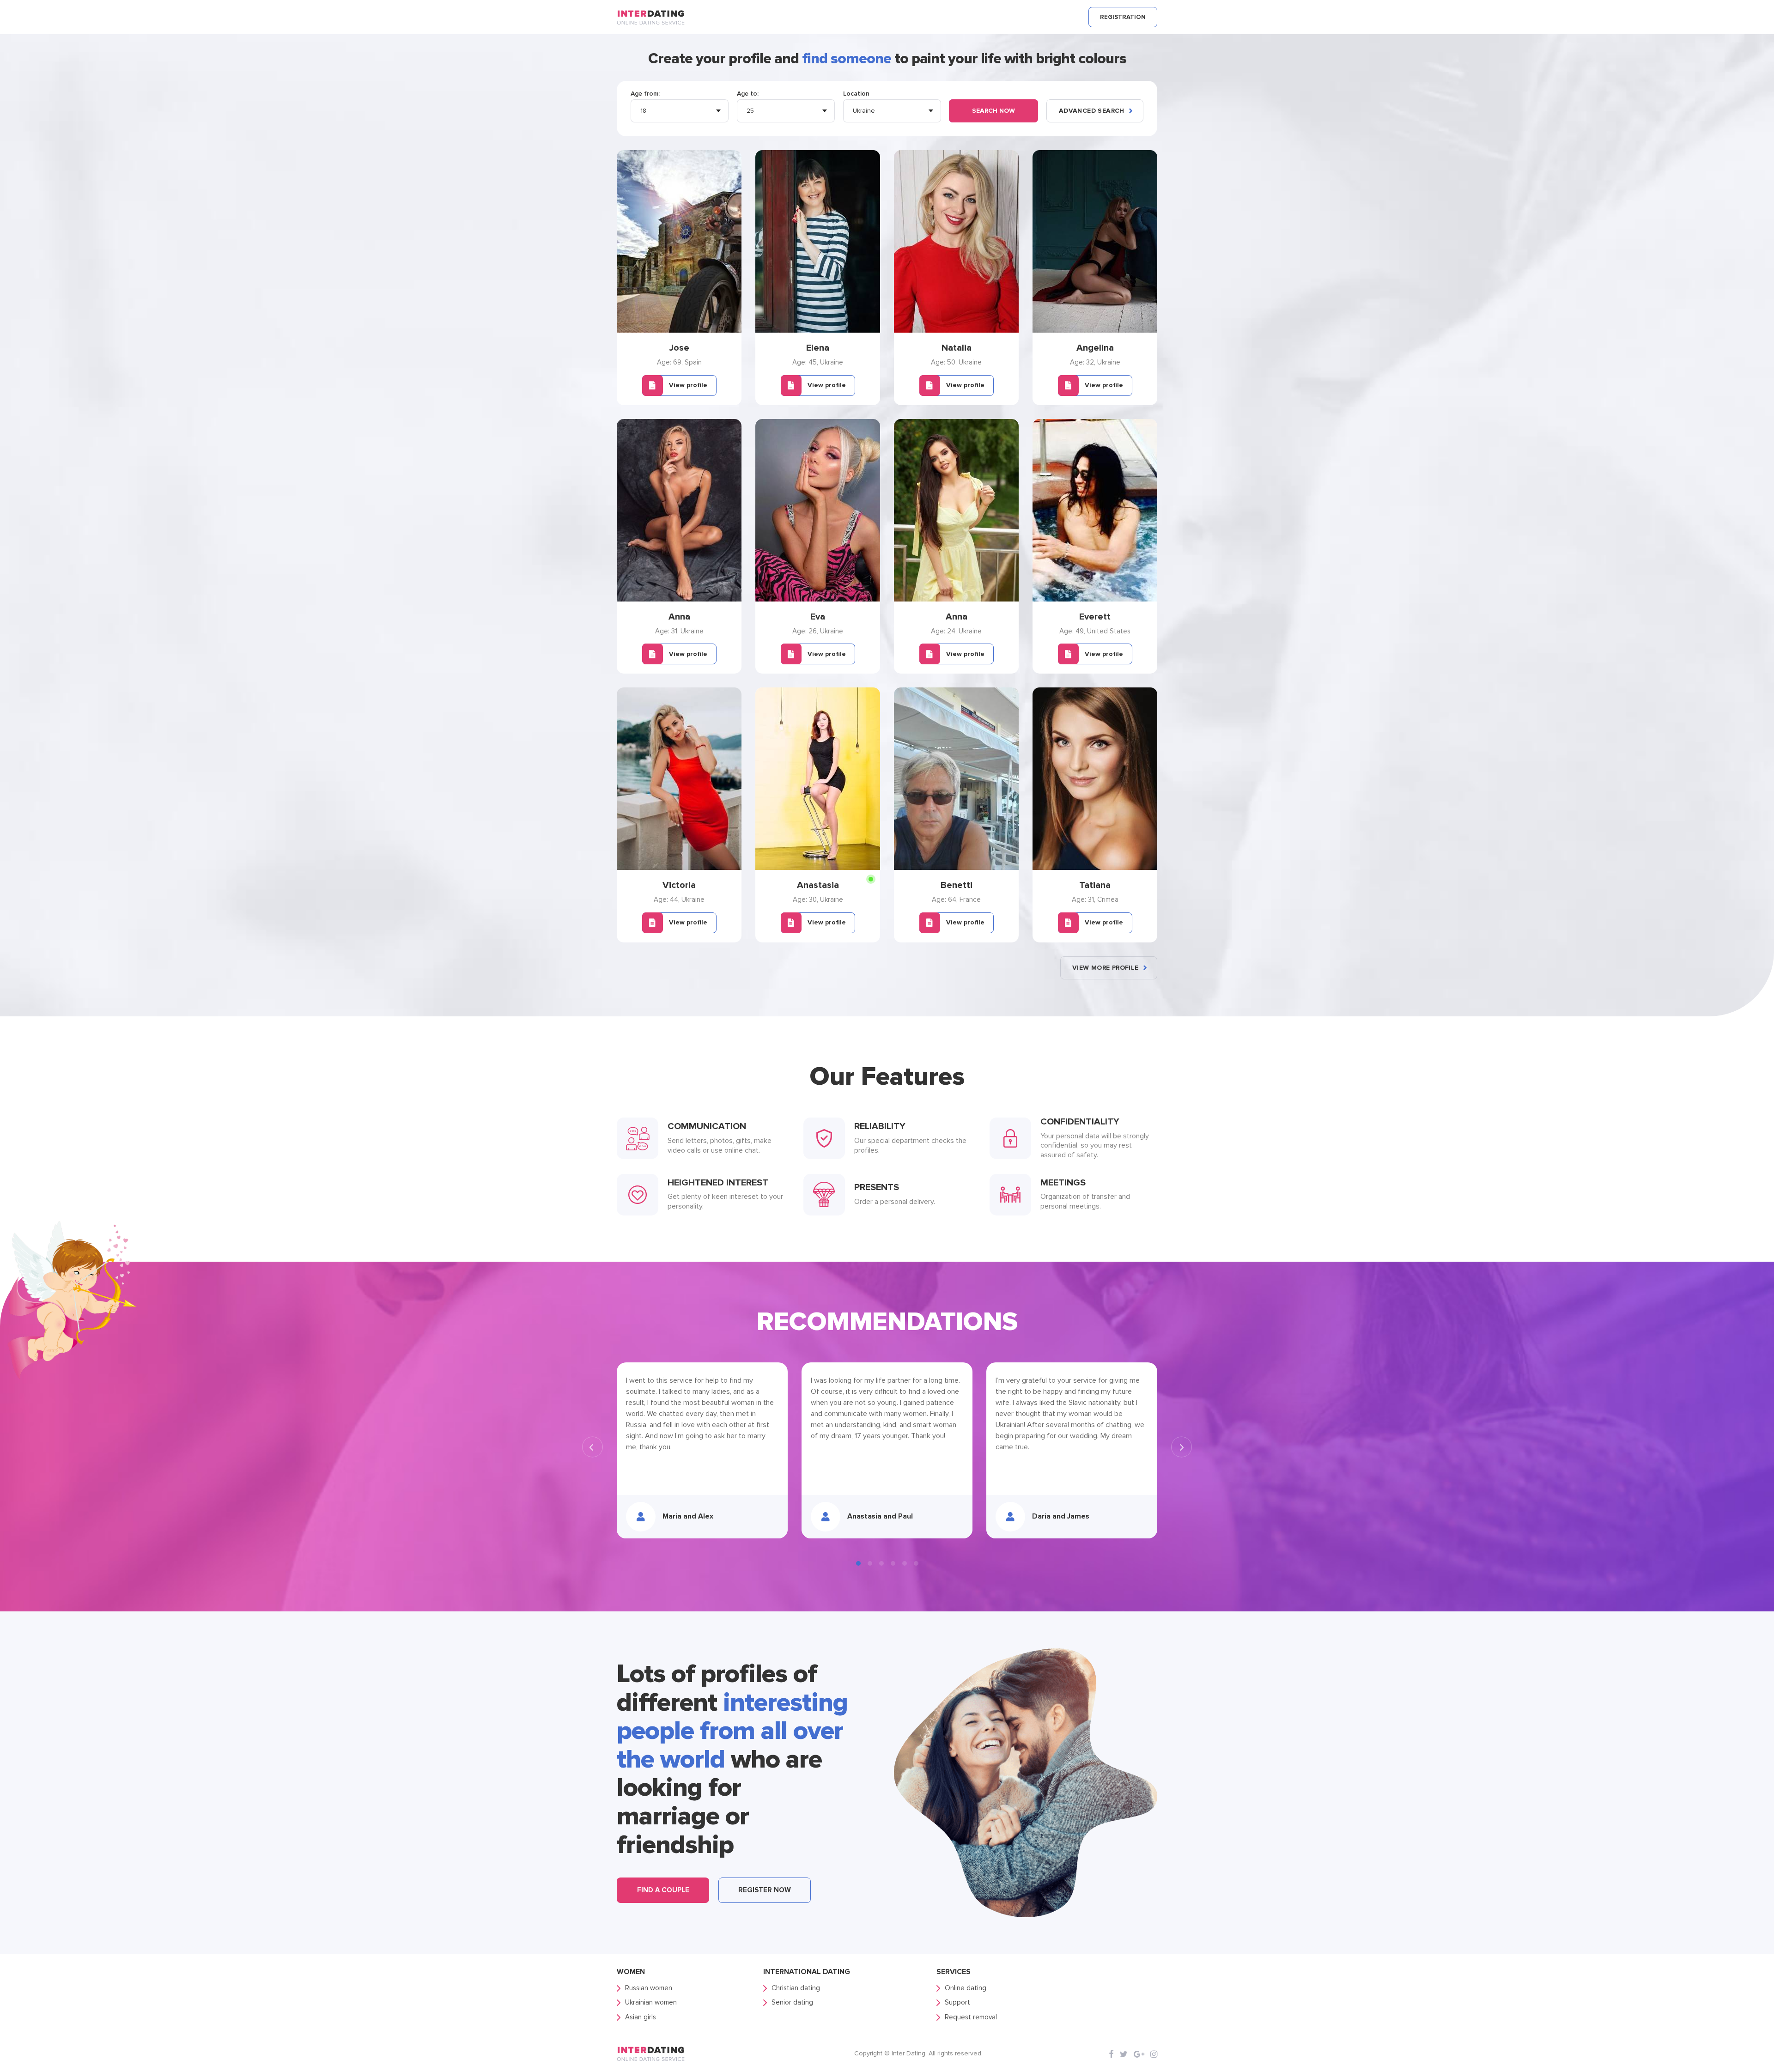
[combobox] (680, 111)
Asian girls (641, 2017)
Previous (592, 1447)
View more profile (1106, 968)
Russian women (649, 1988)
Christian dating (796, 1988)
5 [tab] (905, 1563)
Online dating (966, 1988)
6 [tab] (916, 1563)
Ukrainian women (651, 2002)
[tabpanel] (702, 1450)
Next (1182, 1447)
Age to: (748, 94)
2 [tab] (870, 1563)
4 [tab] (893, 1563)
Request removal (971, 2017)
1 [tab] (858, 1563)
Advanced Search (1092, 111)
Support (957, 2002)
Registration (1123, 17)
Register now (765, 1890)
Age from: (645, 94)
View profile (688, 385)
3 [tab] (881, 1563)
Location (856, 94)
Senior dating (792, 2002)
